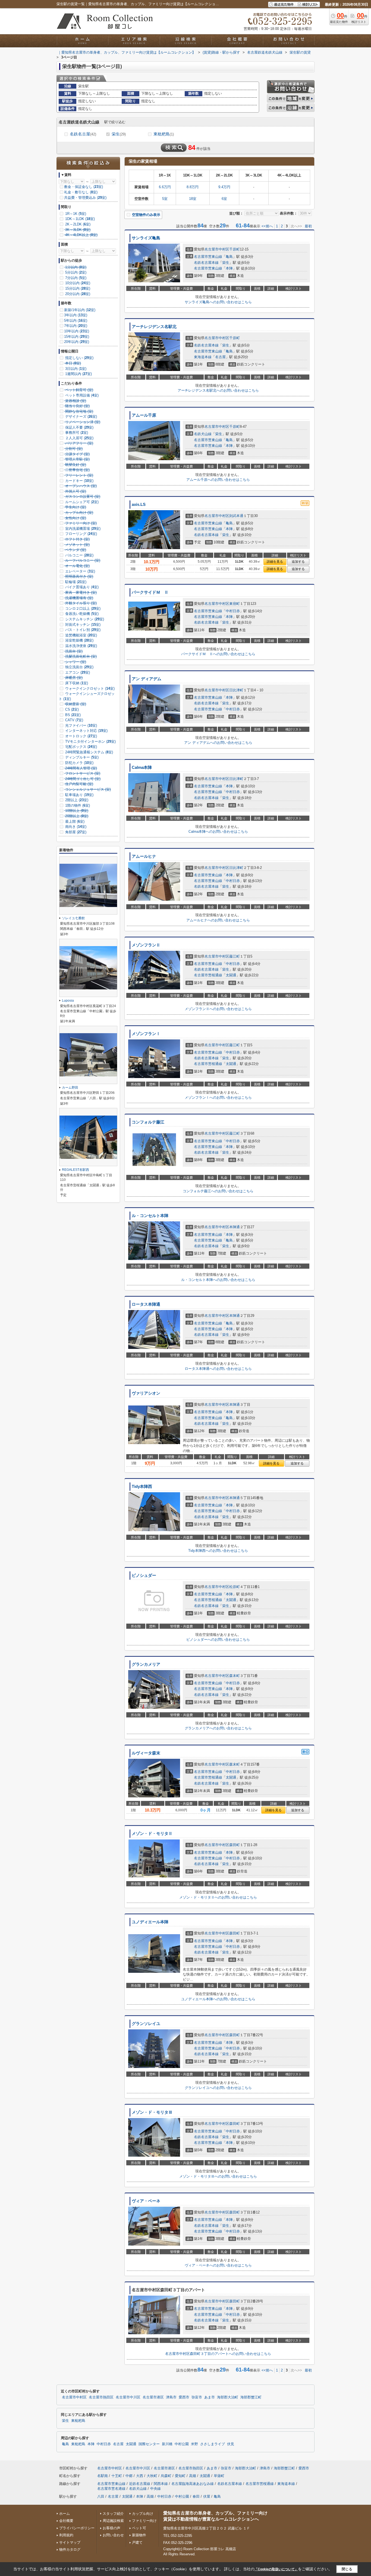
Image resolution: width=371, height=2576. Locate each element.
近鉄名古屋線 (140, 2484)
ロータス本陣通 (146, 1304)
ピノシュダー (144, 1575)
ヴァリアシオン (146, 1393)
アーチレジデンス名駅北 (154, 327)
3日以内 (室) (75, 369)
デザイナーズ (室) (81, 417)
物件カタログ (70, 2549)
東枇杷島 (164, 134)
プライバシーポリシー (77, 2528)
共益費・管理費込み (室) (85, 198)
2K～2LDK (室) (77, 224)
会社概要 (66, 2521)
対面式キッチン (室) (82, 625)
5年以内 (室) (76, 321)
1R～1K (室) (75, 214)
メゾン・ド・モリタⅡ (152, 1834)
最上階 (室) (74, 821)
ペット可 (139, 2528)
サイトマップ (70, 2542)
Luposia (68, 1001)
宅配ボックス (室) (81, 747)
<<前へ (267, 226)
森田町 (235, 1845)
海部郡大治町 (228, 2397)
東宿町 (235, 604)
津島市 (171, 2397)
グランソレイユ (146, 2024)
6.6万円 (165, 187)
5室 (165, 199)
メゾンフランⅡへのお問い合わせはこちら (218, 1009)
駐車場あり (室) (79, 795)
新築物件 (139, 2535)
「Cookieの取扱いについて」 (276, 2569)
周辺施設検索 (113, 2521)
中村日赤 (233, 611)
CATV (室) (74, 720)
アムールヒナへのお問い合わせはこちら (218, 920)
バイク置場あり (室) (81, 587)
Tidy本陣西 (142, 1487)
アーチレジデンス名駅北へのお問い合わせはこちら (218, 390)
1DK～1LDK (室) (79, 219)
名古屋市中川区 (128, 2397)
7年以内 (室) (76, 326)
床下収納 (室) (76, 683)
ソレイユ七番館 (73, 918)
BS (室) (72, 715)
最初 (308, 226)
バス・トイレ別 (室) (82, 630)
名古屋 (220, 357)
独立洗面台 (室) (79, 667)
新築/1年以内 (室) (80, 310)
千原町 (235, 249)
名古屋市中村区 (217, 249)
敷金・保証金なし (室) (84, 187)
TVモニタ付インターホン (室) (90, 741)
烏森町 (166, 2476)
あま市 (210, 2397)
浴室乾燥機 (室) (79, 640)
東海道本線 (203, 357)
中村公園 (182, 2444)
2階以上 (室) (76, 800)
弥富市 (197, 2397)
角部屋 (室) (75, 832)
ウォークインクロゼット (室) (89, 688)
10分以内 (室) (77, 283)
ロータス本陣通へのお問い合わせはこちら (218, 1369)
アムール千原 (144, 415)
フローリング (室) (81, 534)
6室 (224, 199)
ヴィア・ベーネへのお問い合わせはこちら (218, 2265)
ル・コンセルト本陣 (150, 1216)
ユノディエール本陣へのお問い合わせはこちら (218, 1999)
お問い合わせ (113, 2535)
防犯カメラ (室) (79, 763)
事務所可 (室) (76, 433)
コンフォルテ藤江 (148, 1122)
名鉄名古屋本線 (206, 263)
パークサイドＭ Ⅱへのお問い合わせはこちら (218, 654)
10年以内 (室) (77, 331)
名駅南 (103, 2476)
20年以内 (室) (77, 342)
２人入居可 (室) (79, 438)
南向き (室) (75, 827)
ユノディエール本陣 (150, 1922)
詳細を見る (275, 562)
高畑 (193, 2476)
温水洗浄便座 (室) (81, 646)
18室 (193, 199)
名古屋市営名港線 (111, 2489)
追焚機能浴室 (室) (81, 635)
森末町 (235, 1676)
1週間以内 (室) (78, 374)
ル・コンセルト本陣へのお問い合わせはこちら (218, 1280)
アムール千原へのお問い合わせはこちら (218, 480)
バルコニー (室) (79, 555)
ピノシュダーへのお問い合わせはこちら (218, 1640)
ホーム (65, 2514)
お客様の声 (111, 2528)
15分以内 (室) (77, 288)
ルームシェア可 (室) (81, 502)
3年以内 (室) (76, 315)
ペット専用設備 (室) (81, 395)
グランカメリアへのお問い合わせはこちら (218, 1728)
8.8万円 (193, 187)
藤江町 (235, 956)
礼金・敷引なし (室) (81, 192)
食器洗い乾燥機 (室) (81, 614)
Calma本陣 (142, 767)
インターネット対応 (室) (86, 731)
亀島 (229, 257)
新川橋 (167, 2444)
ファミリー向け (144, 2521)
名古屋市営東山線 (208, 257)
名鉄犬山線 (203, 434)
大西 (140, 2476)
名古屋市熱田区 (101, 2397)
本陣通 (235, 1227)
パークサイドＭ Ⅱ (150, 592)
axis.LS (139, 504)
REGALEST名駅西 (76, 1170)
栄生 (119, 134)
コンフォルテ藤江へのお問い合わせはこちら (218, 1191)
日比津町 (236, 690)
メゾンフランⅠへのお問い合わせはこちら (218, 1097)
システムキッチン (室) (84, 619)
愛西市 (184, 2397)
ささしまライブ (213, 2444)
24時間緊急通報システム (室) (89, 752)
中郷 (129, 2476)
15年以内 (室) (77, 337)
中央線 (155, 2489)
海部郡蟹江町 (251, 2397)
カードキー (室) (79, 481)
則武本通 (236, 516)
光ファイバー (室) (81, 725)
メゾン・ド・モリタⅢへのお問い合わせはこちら (218, 2176)
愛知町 (180, 2476)
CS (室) (71, 709)
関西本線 (161, 2484)
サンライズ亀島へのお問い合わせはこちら (218, 302)
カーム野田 (70, 1088)
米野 (194, 2444)
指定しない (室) (79, 358)
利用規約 (66, 2535)
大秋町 (152, 2476)
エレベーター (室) (80, 571)
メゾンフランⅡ (146, 945)
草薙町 (219, 2476)
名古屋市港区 (153, 2397)
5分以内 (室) (75, 272)
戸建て (137, 2542)
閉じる (347, 2569)
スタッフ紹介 (113, 2514)
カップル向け (143, 2514)
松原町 (235, 1587)
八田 (101, 2496)
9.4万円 (224, 187)
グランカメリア (146, 1664)
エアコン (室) (77, 672)
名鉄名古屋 (83, 134)
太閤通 (231, 975)
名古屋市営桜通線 (208, 975)
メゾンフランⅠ (146, 1034)
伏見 (231, 2444)
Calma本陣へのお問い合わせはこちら (218, 832)
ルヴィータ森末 (146, 1753)
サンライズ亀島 (146, 238)
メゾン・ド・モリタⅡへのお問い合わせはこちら (218, 1897)
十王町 (117, 2476)
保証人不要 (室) (79, 427)
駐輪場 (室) (75, 582)
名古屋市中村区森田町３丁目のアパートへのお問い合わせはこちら (218, 2354)
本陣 (229, 268)
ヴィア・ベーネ (146, 2201)
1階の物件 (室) (77, 805)
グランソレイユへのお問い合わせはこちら (218, 2088)
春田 (196, 2496)
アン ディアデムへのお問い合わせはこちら (218, 743)
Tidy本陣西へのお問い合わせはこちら (218, 1551)
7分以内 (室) (75, 278)
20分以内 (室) (77, 294)
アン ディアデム (147, 679)
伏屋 (207, 2496)
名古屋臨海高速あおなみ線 (193, 2484)
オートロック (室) (81, 736)
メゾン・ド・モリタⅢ (152, 2112)
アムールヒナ (144, 856)
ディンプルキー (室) (81, 757)
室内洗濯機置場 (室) (82, 529)
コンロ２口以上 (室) (82, 609)
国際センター (149, 2444)
